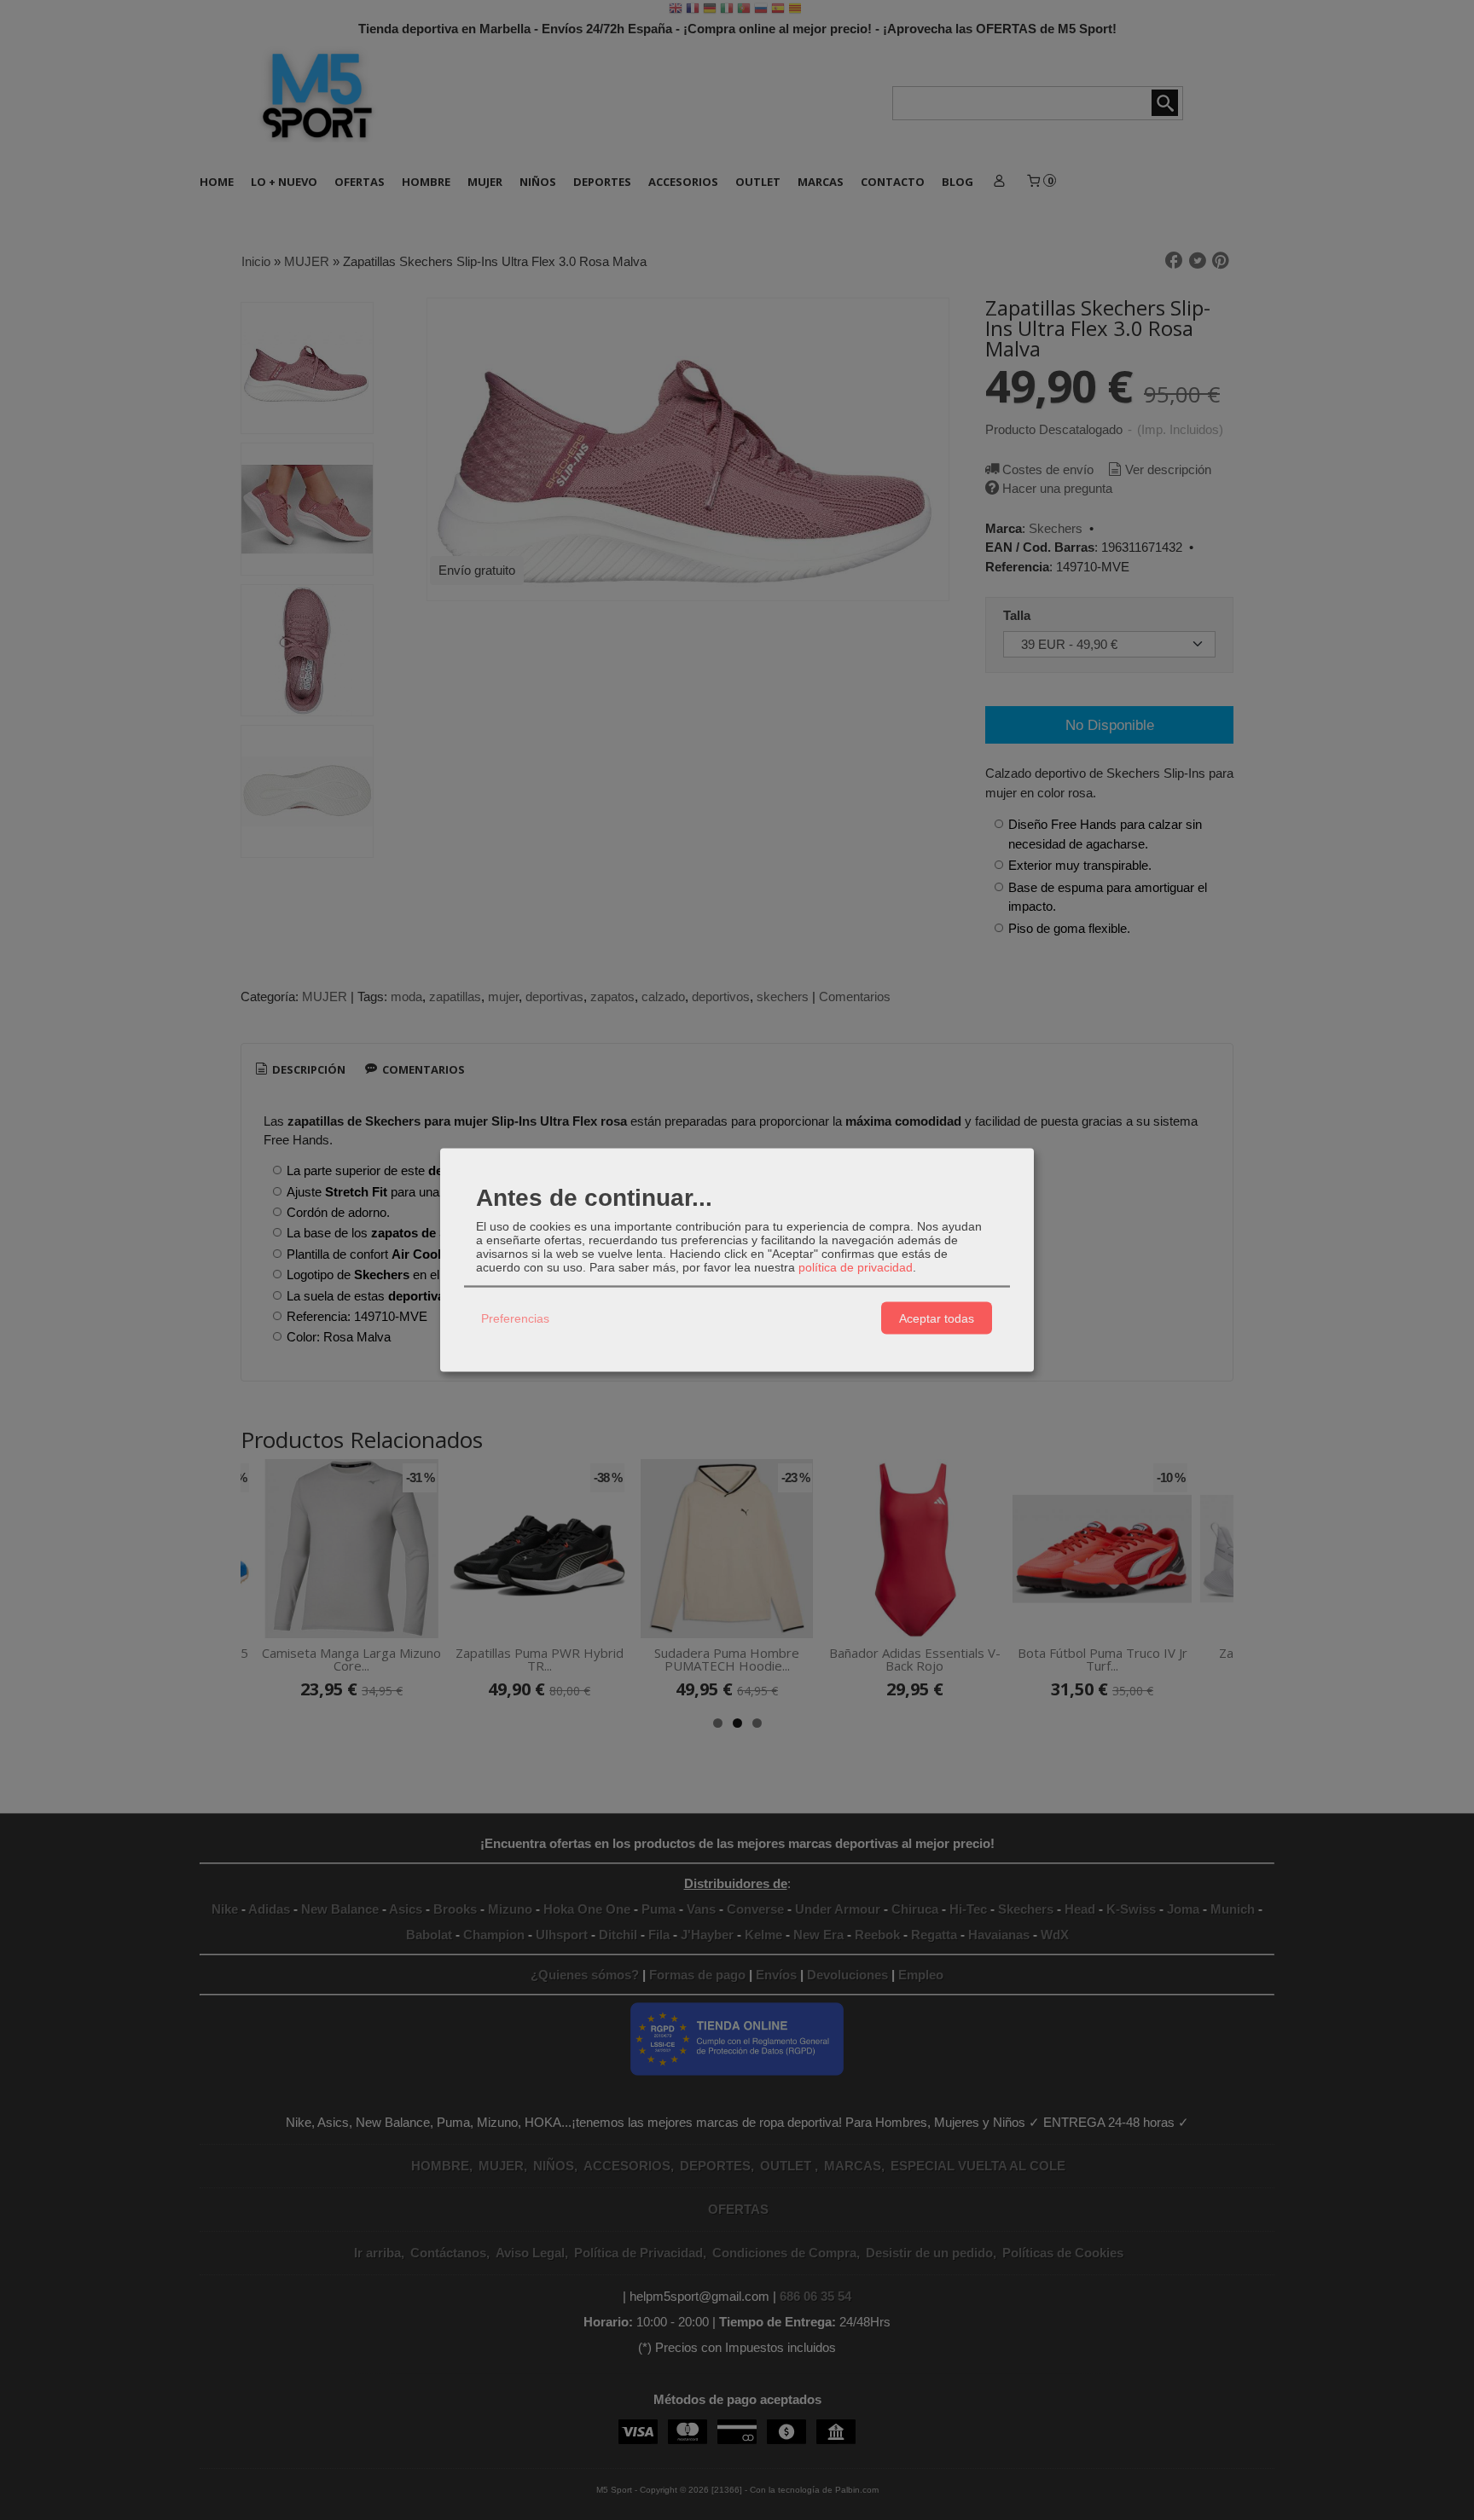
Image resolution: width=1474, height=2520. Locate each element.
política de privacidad (856, 1267)
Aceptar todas (937, 1318)
